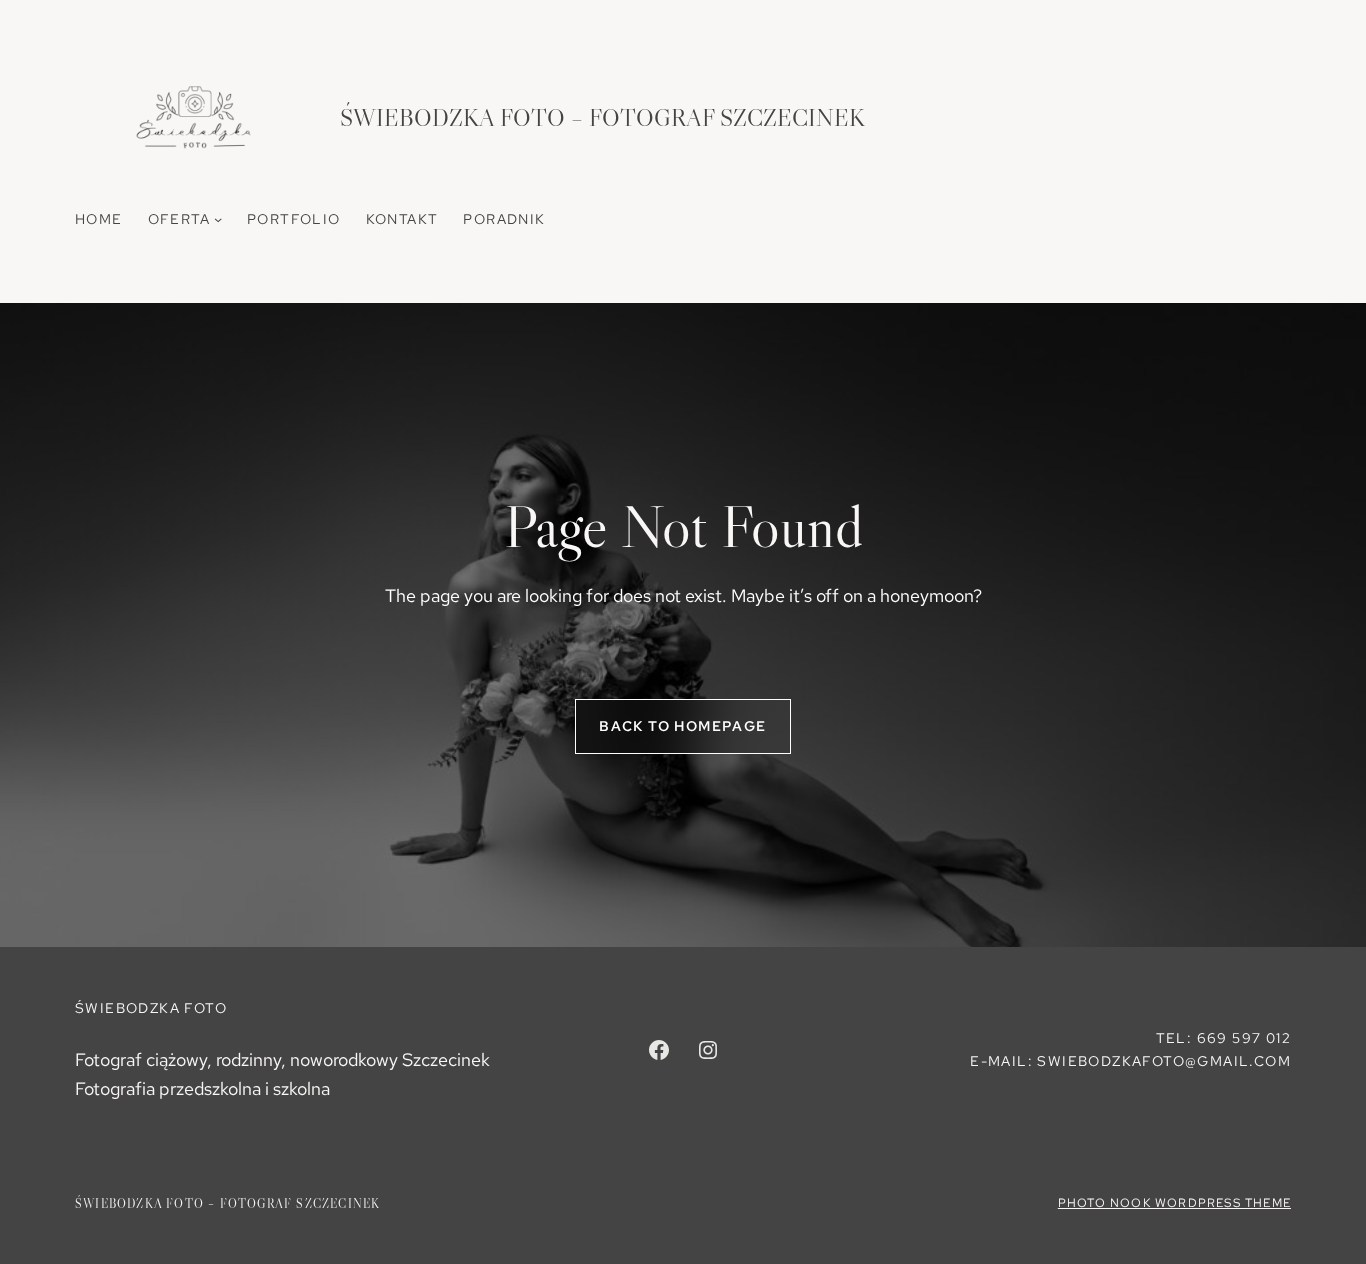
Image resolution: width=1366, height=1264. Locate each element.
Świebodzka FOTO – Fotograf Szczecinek (602, 117)
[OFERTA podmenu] (218, 219)
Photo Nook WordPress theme (1174, 1203)
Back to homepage (682, 726)
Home (99, 219)
